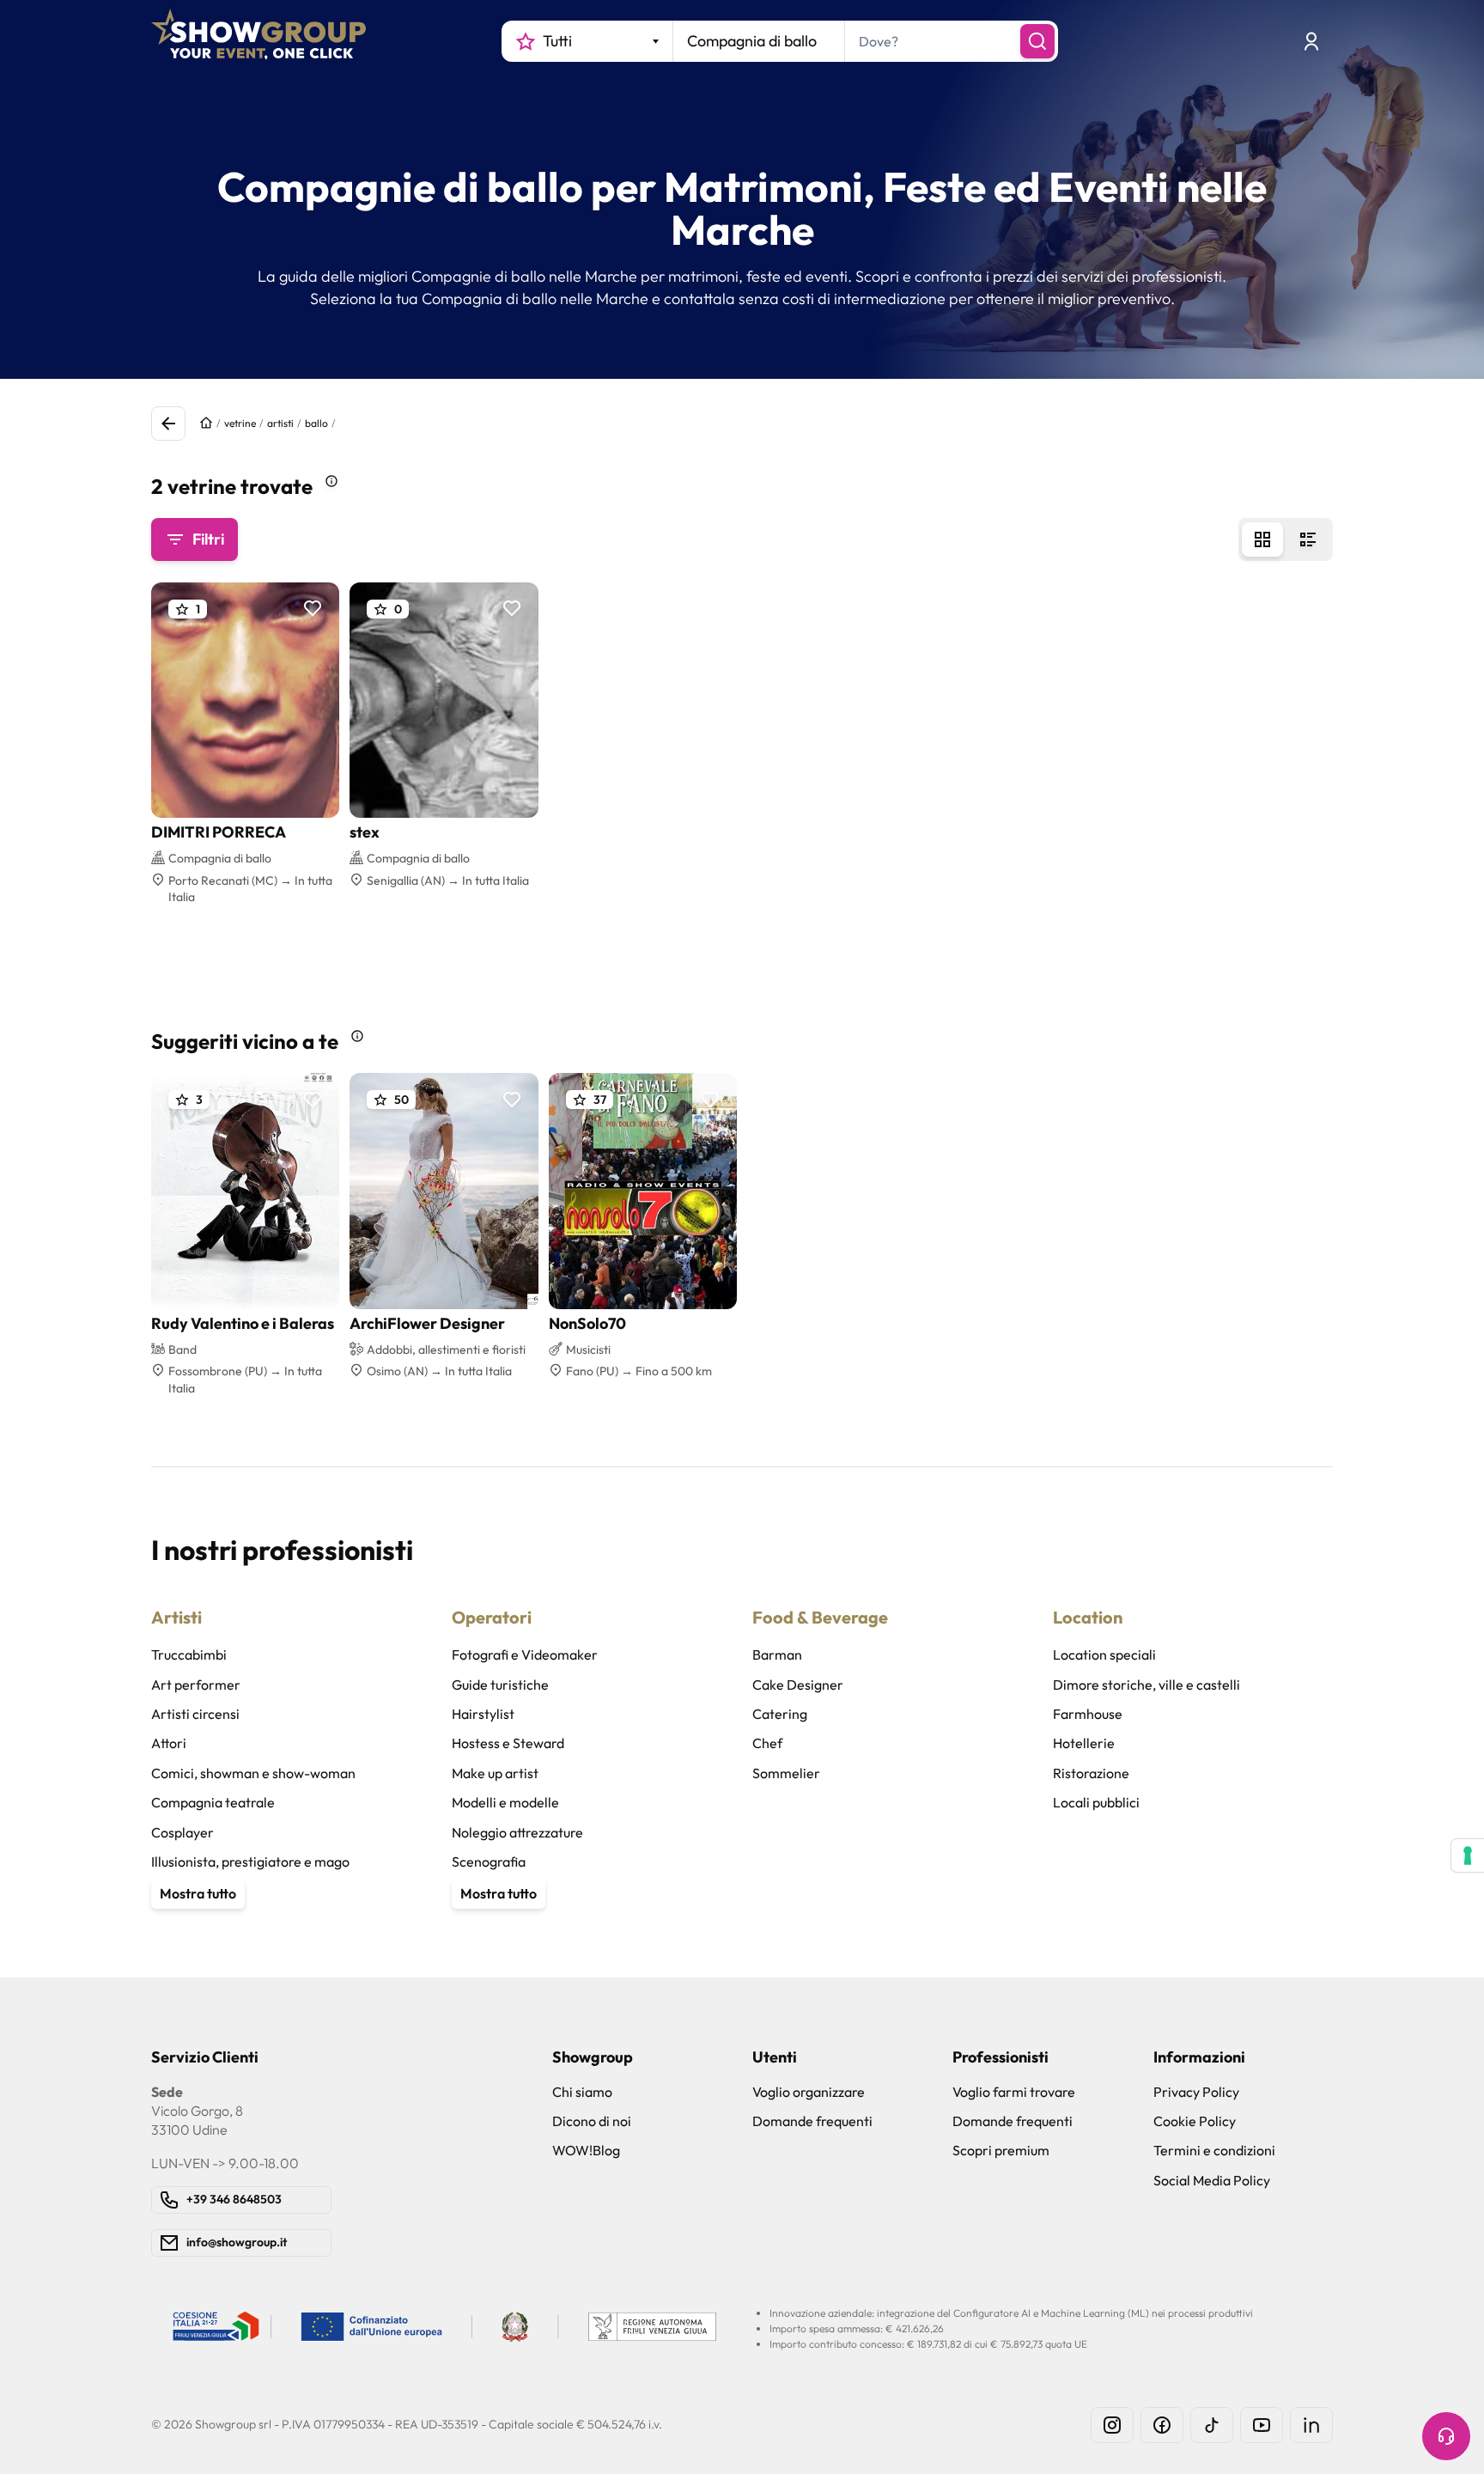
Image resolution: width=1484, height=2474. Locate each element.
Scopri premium (1001, 2150)
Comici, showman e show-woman (253, 1773)
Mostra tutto (198, 1893)
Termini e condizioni (1214, 2150)
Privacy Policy (1196, 2092)
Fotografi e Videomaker (525, 1654)
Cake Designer (798, 1685)
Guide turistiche (500, 1685)
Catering (780, 1714)
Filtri (208, 539)
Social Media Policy (1212, 2180)
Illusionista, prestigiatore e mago (250, 1862)
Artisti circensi (195, 1714)
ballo (316, 423)
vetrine (240, 423)
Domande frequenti (812, 2121)
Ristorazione (1091, 1773)
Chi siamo (582, 2092)
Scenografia (489, 1862)
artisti (280, 423)
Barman (777, 1654)
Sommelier (786, 1773)
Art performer (196, 1685)
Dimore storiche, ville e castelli (1146, 1685)
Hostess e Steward (508, 1743)
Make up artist (495, 1773)
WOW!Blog (586, 2150)
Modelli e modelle (505, 1802)
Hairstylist (483, 1714)
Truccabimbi (189, 1654)
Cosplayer (182, 1832)
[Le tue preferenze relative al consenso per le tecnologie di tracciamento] (1468, 1855)
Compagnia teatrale (213, 1802)
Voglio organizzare (809, 2092)
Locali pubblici (1096, 1802)
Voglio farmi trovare (1014, 2092)
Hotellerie (1084, 1743)
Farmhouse (1088, 1714)
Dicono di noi (592, 2121)
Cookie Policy (1195, 2121)
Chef (767, 1743)
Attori (169, 1743)
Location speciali (1104, 1654)
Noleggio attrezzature (517, 1832)
